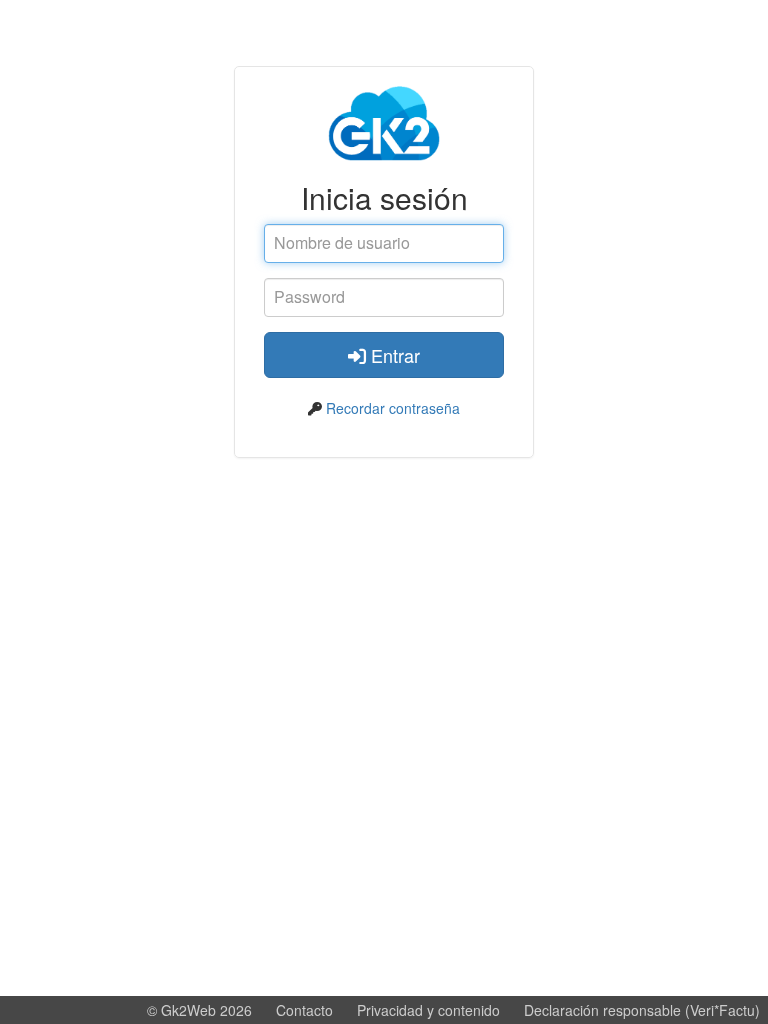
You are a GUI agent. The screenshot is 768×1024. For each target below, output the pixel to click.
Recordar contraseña (393, 408)
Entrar (393, 355)
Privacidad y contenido (428, 1010)
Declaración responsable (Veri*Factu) (642, 1010)
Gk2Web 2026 (206, 1010)
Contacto (304, 1010)
